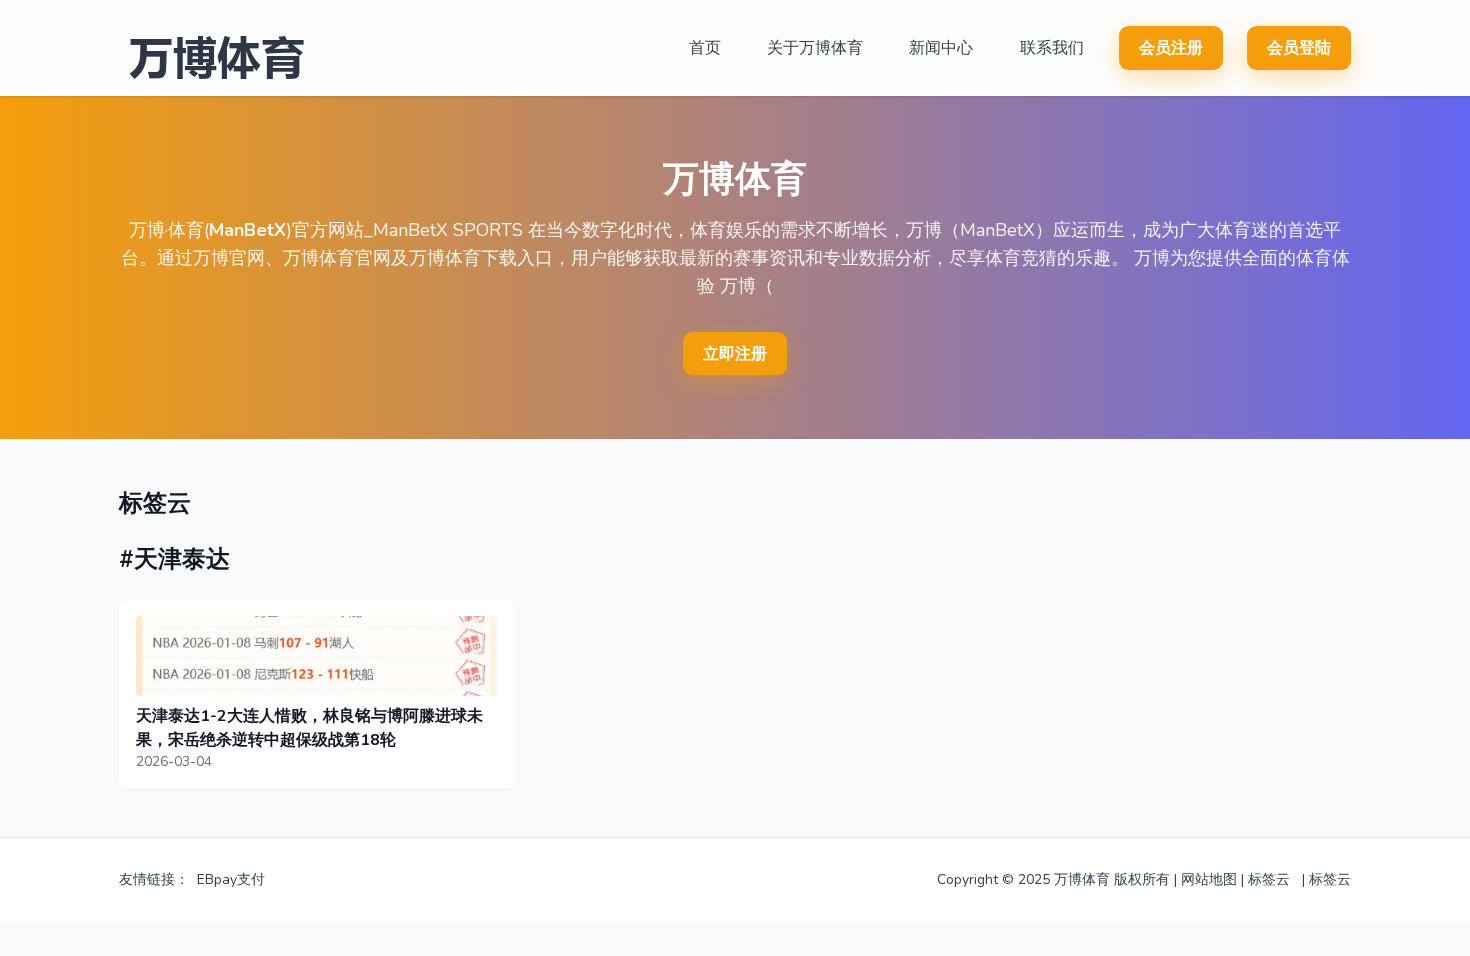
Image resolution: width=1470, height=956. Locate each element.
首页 (705, 48)
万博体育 (1082, 879)
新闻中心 (941, 48)
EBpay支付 (231, 879)
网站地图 (1209, 879)
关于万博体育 (815, 48)
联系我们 (1052, 48)
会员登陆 (1299, 48)
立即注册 (735, 354)
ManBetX (247, 230)
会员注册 (1171, 48)
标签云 (1269, 879)
